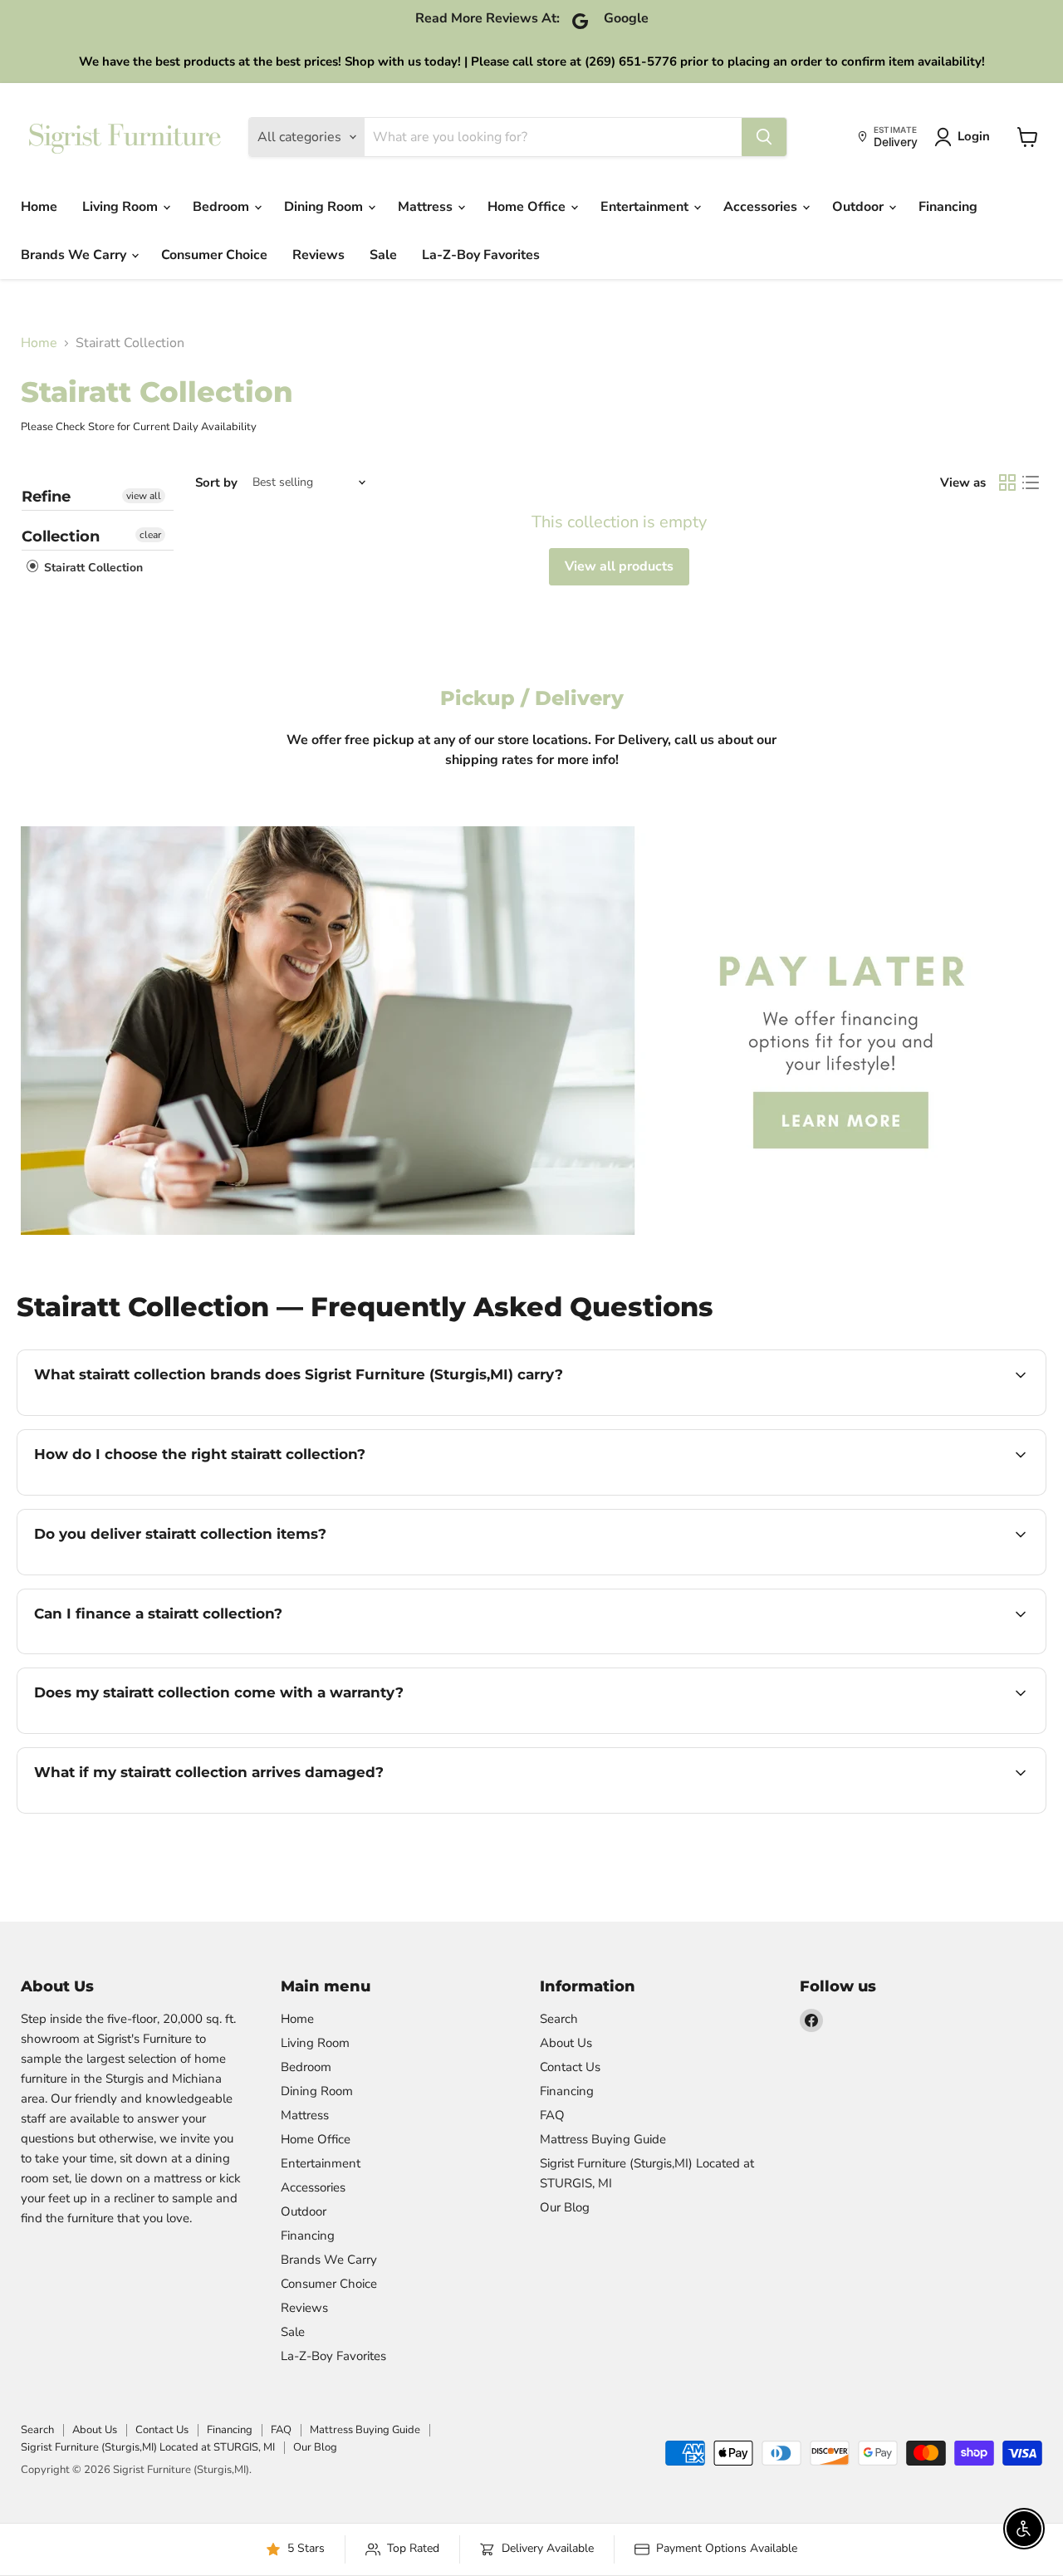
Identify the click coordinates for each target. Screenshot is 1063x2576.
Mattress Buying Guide (603, 2139)
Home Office (528, 207)
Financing (948, 207)
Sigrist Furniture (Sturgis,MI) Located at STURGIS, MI (148, 2447)
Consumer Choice (214, 255)
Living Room (122, 207)
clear (150, 535)
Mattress (427, 207)
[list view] (1031, 482)
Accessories (762, 207)
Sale (383, 255)
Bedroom (223, 207)
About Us (566, 2043)
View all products (619, 566)
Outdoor (860, 207)
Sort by (216, 483)
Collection (61, 536)
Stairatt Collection (92, 568)
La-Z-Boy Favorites (481, 255)
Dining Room (325, 207)
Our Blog (565, 2207)
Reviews (318, 255)
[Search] (764, 137)
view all (144, 496)
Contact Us (570, 2067)
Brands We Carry (75, 255)
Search (559, 2019)
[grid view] (1007, 482)
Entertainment (646, 207)
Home (39, 207)
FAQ (552, 2115)
